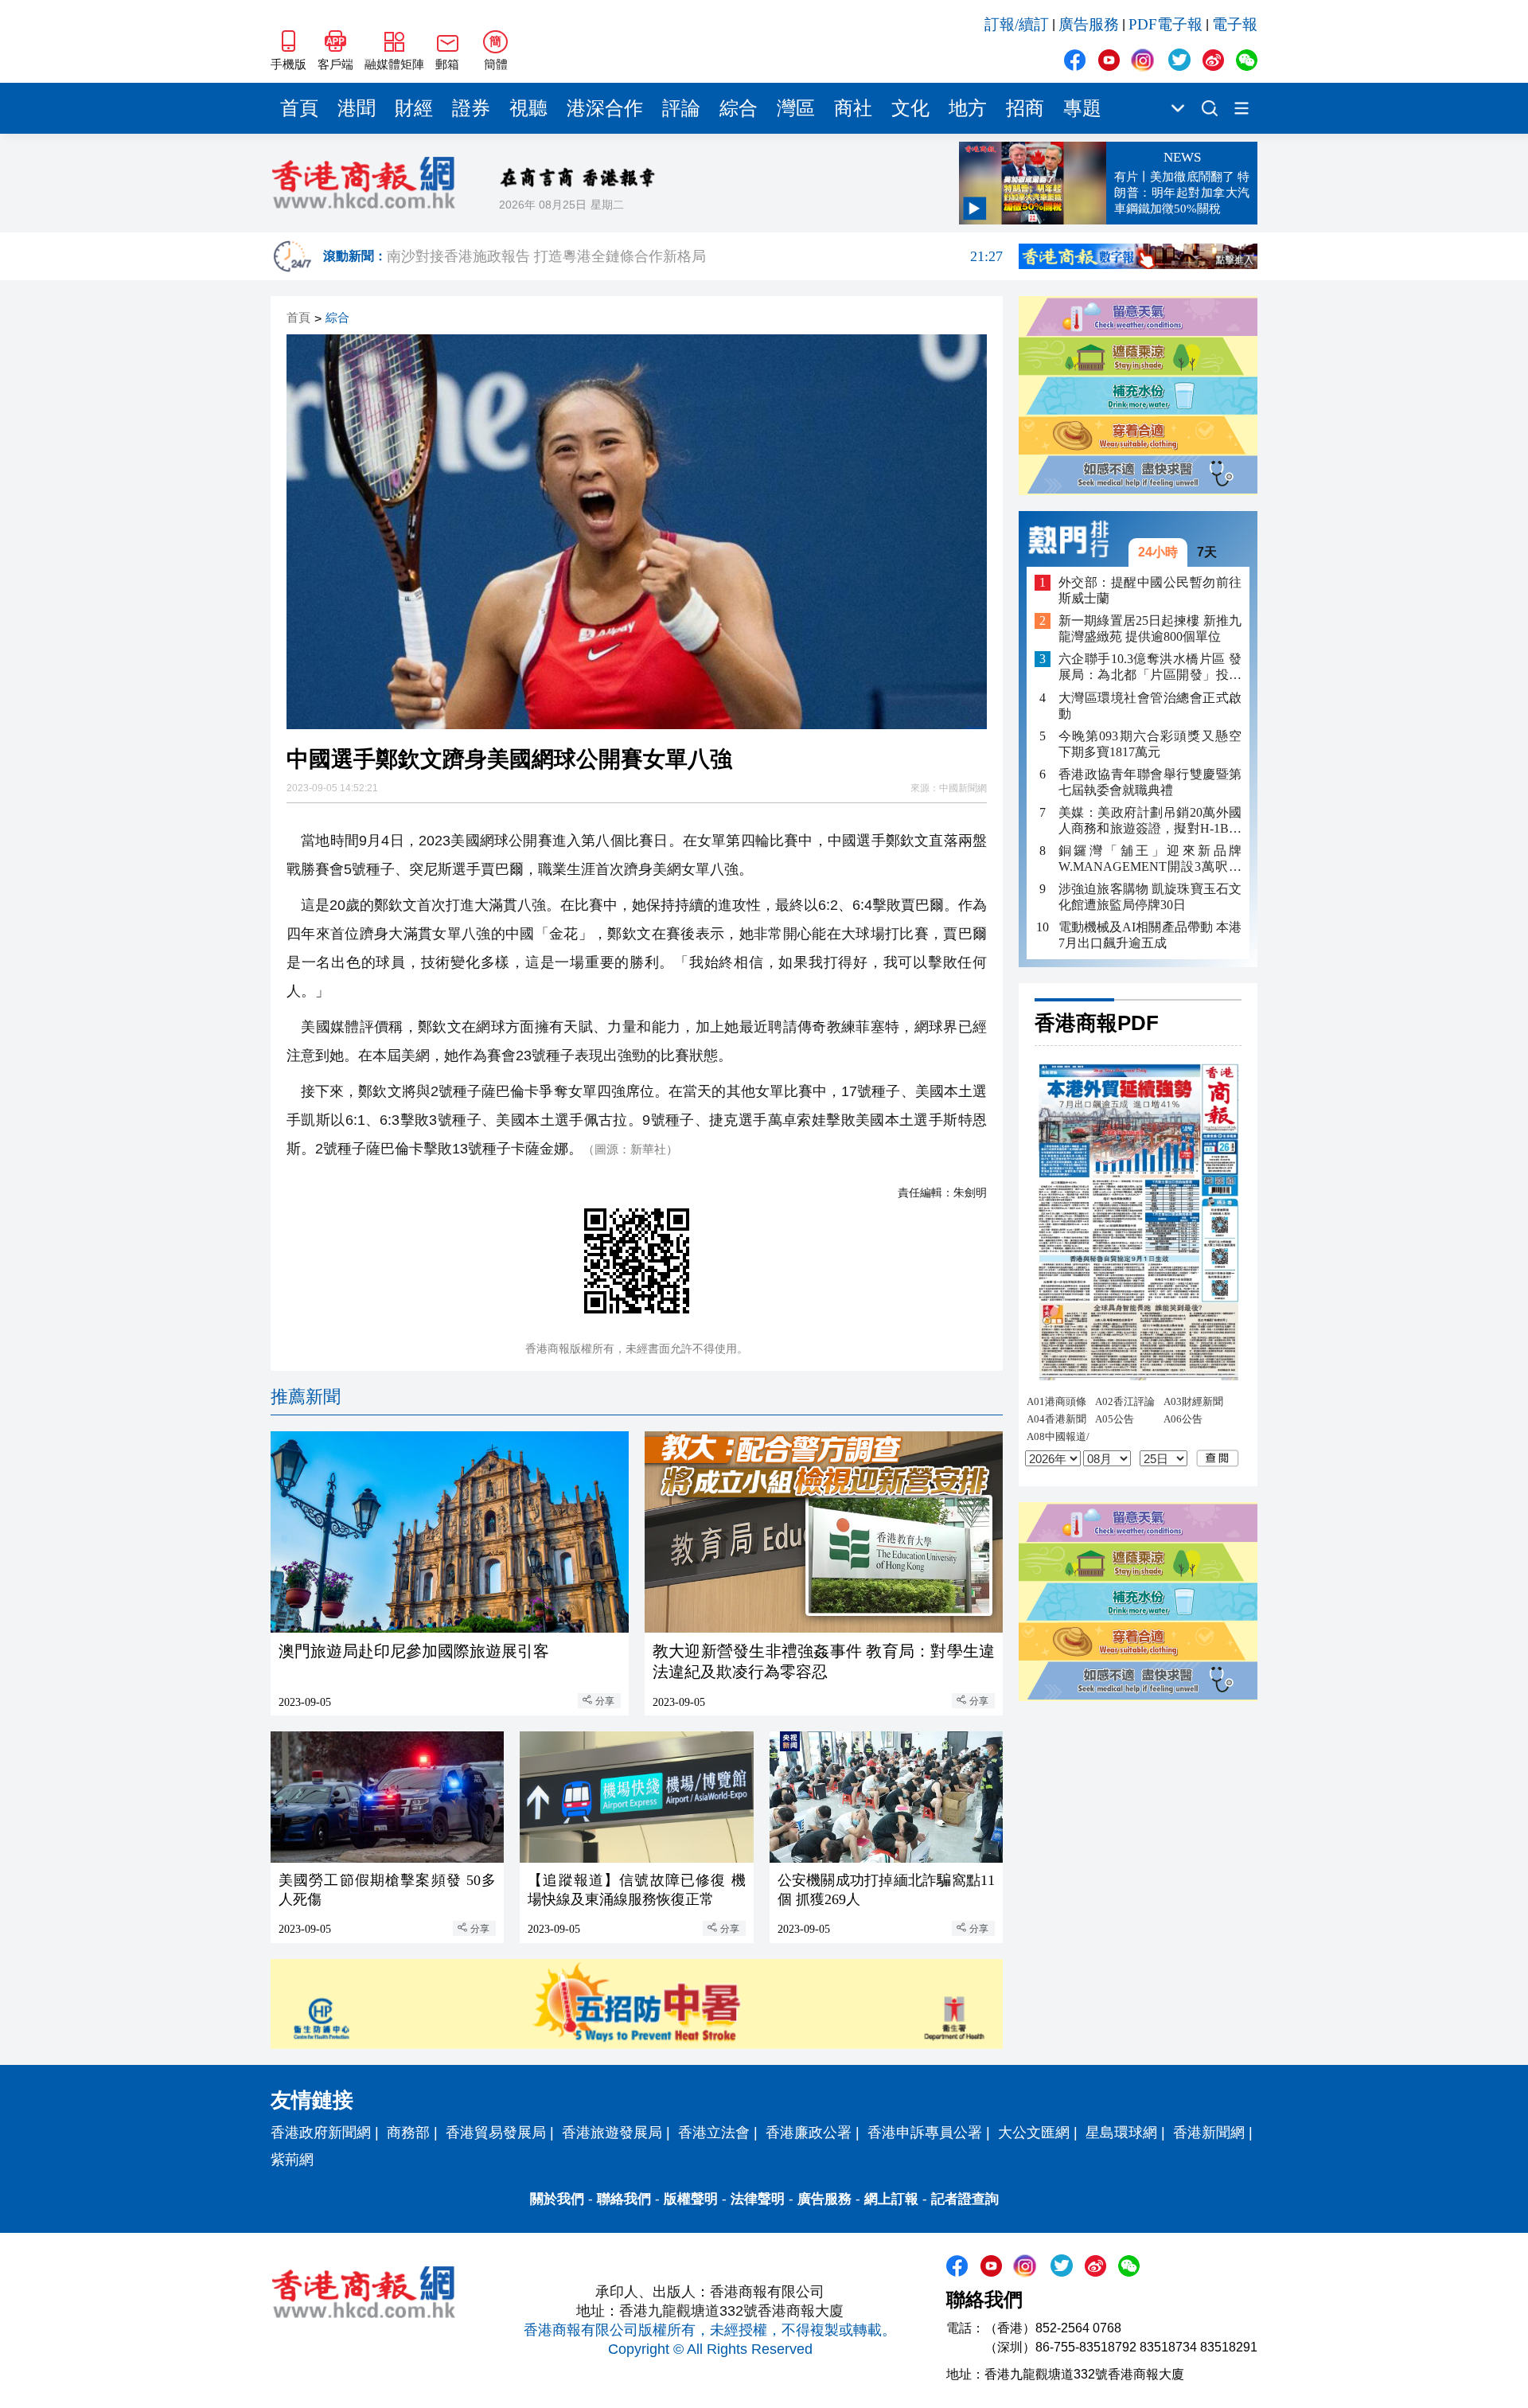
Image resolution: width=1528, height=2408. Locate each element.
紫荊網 (292, 2160)
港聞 (357, 108)
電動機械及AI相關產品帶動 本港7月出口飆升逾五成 (1150, 935)
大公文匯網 (1034, 2133)
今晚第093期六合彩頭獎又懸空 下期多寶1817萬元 (1150, 743)
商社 (853, 108)
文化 (910, 108)
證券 (471, 108)
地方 (968, 108)
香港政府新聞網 (321, 2133)
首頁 (299, 108)
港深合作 (605, 108)
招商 (1025, 108)
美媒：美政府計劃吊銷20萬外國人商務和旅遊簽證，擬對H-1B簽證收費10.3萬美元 (1150, 821)
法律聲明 (758, 2199)
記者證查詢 (965, 2199)
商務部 (408, 2133)
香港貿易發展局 (496, 2133)
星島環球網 (1121, 2133)
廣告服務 (1089, 24)
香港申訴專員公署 (925, 2133)
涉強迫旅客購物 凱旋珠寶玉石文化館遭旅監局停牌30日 (1150, 897)
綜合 (739, 108)
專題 (1082, 108)
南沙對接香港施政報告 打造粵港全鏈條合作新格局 (695, 256)
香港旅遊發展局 (612, 2133)
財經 (414, 108)
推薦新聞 (306, 1397)
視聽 (528, 108)
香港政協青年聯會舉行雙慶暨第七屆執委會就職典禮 (1150, 782)
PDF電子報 (1165, 24)
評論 (681, 108)
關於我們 (557, 2199)
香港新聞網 (1209, 2133)
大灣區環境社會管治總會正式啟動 (1150, 705)
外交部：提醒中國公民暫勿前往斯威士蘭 (1150, 590)
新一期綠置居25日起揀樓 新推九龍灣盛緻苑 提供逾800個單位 (1150, 628)
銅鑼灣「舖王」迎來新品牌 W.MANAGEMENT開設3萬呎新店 (1150, 859)
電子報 (1235, 24)
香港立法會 (714, 2133)
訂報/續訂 (1017, 24)
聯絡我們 (624, 2199)
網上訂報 (891, 2199)
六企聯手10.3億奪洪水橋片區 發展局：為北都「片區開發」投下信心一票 (1150, 667)
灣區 (796, 108)
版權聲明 (691, 2199)
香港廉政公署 (809, 2133)
